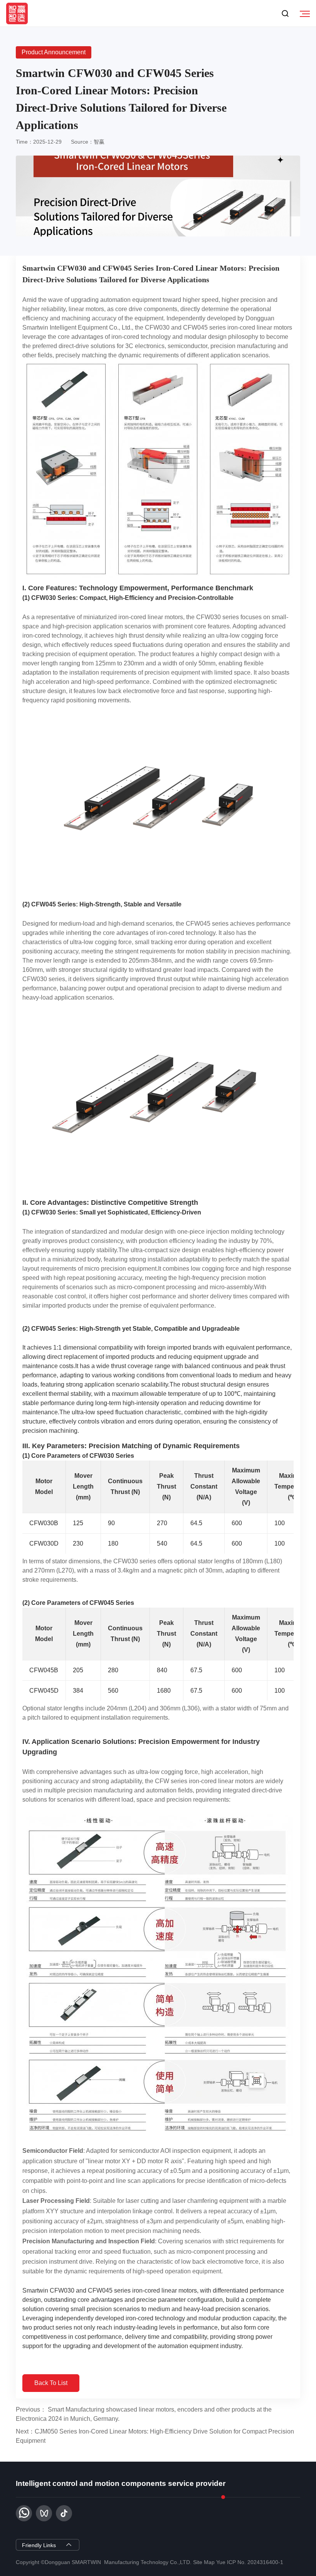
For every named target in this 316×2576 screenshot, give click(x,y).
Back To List (51, 2383)
